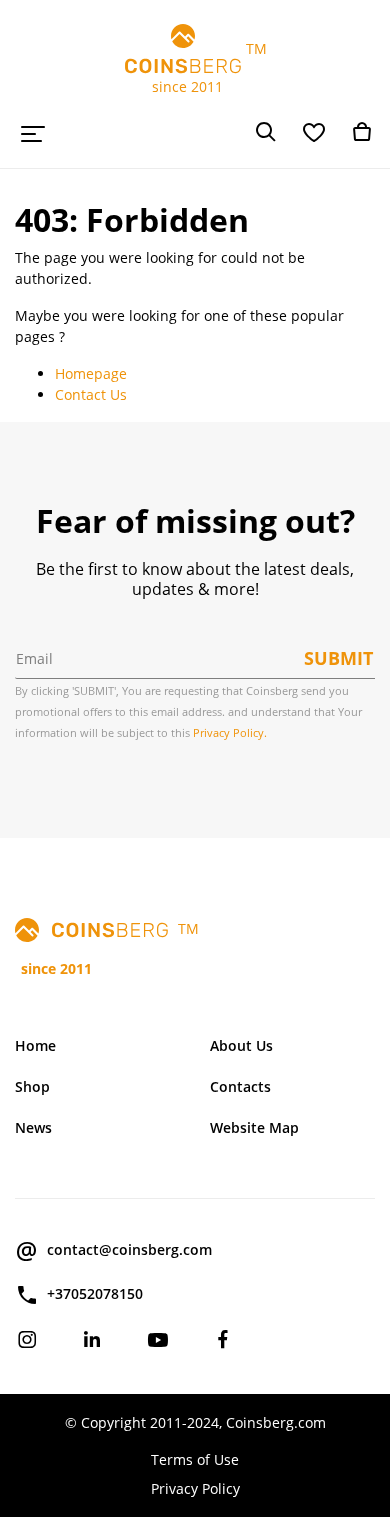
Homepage (91, 373)
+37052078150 (95, 1293)
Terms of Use (195, 1459)
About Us (241, 1045)
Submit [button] (338, 658)
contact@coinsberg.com (129, 1249)
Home (35, 1045)
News (33, 1127)
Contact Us (91, 394)
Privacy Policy (195, 1488)
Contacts (240, 1086)
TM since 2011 (195, 67)
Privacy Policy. (230, 732)
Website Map (254, 1127)
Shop (32, 1086)
